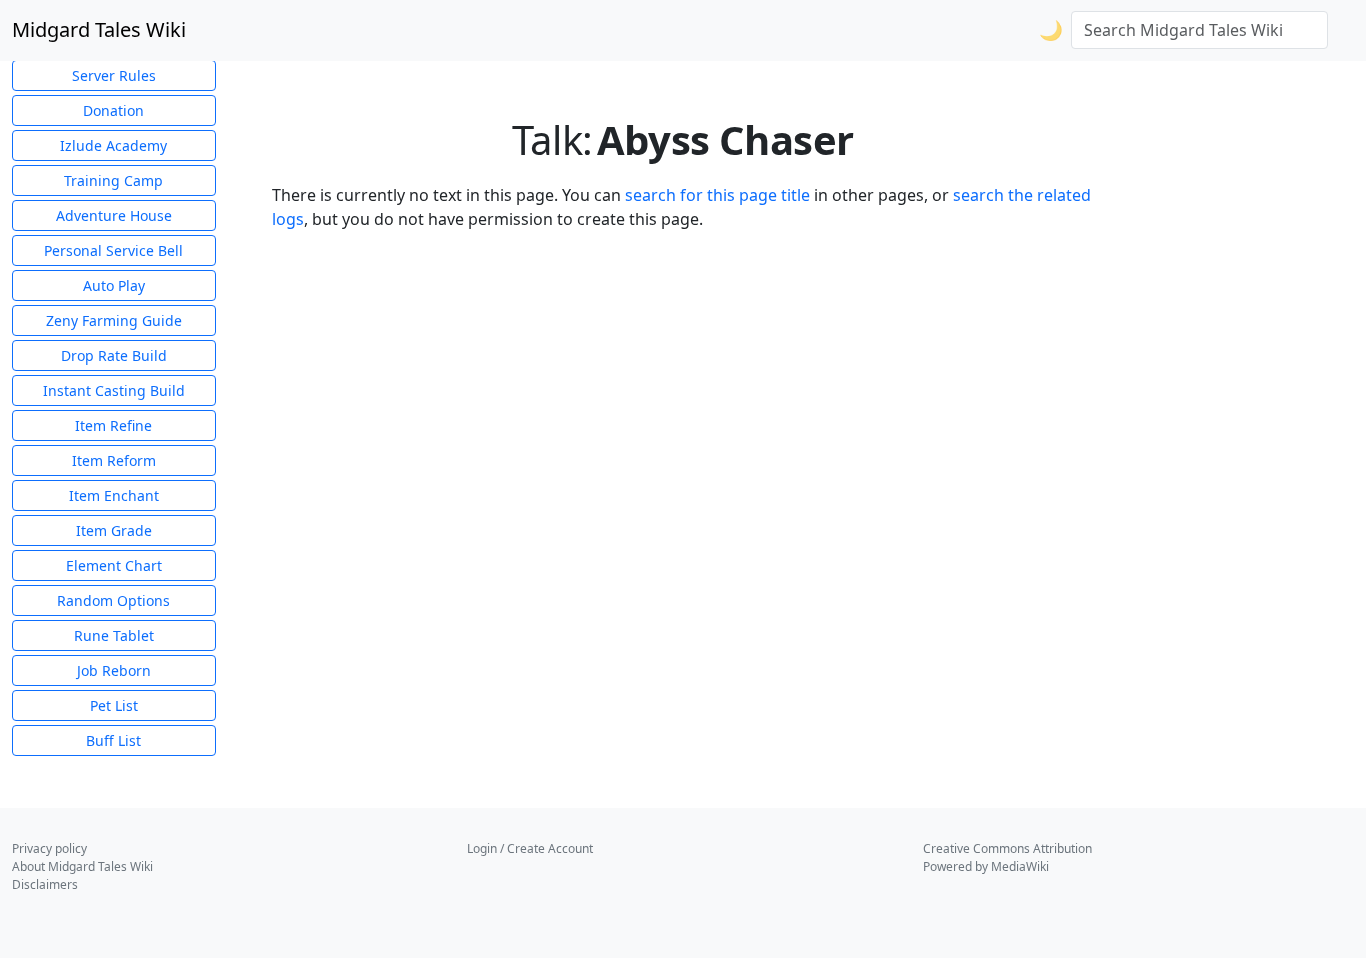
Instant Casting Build (114, 390)
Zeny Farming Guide (114, 320)
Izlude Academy (113, 145)
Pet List (114, 705)
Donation (113, 110)
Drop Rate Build (114, 355)
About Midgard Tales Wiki (82, 866)
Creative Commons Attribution (1007, 848)
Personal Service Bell (113, 250)
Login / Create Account (530, 848)
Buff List (113, 740)
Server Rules (114, 75)
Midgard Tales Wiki (99, 29)
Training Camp (113, 180)
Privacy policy (49, 848)
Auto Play (114, 285)
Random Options (113, 600)
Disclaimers (45, 884)
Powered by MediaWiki (986, 866)
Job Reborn (114, 670)
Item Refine (113, 425)
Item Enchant (114, 495)
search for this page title (717, 195)
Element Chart (114, 565)
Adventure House (114, 215)
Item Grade (114, 530)
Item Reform (114, 460)
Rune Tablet (114, 635)
